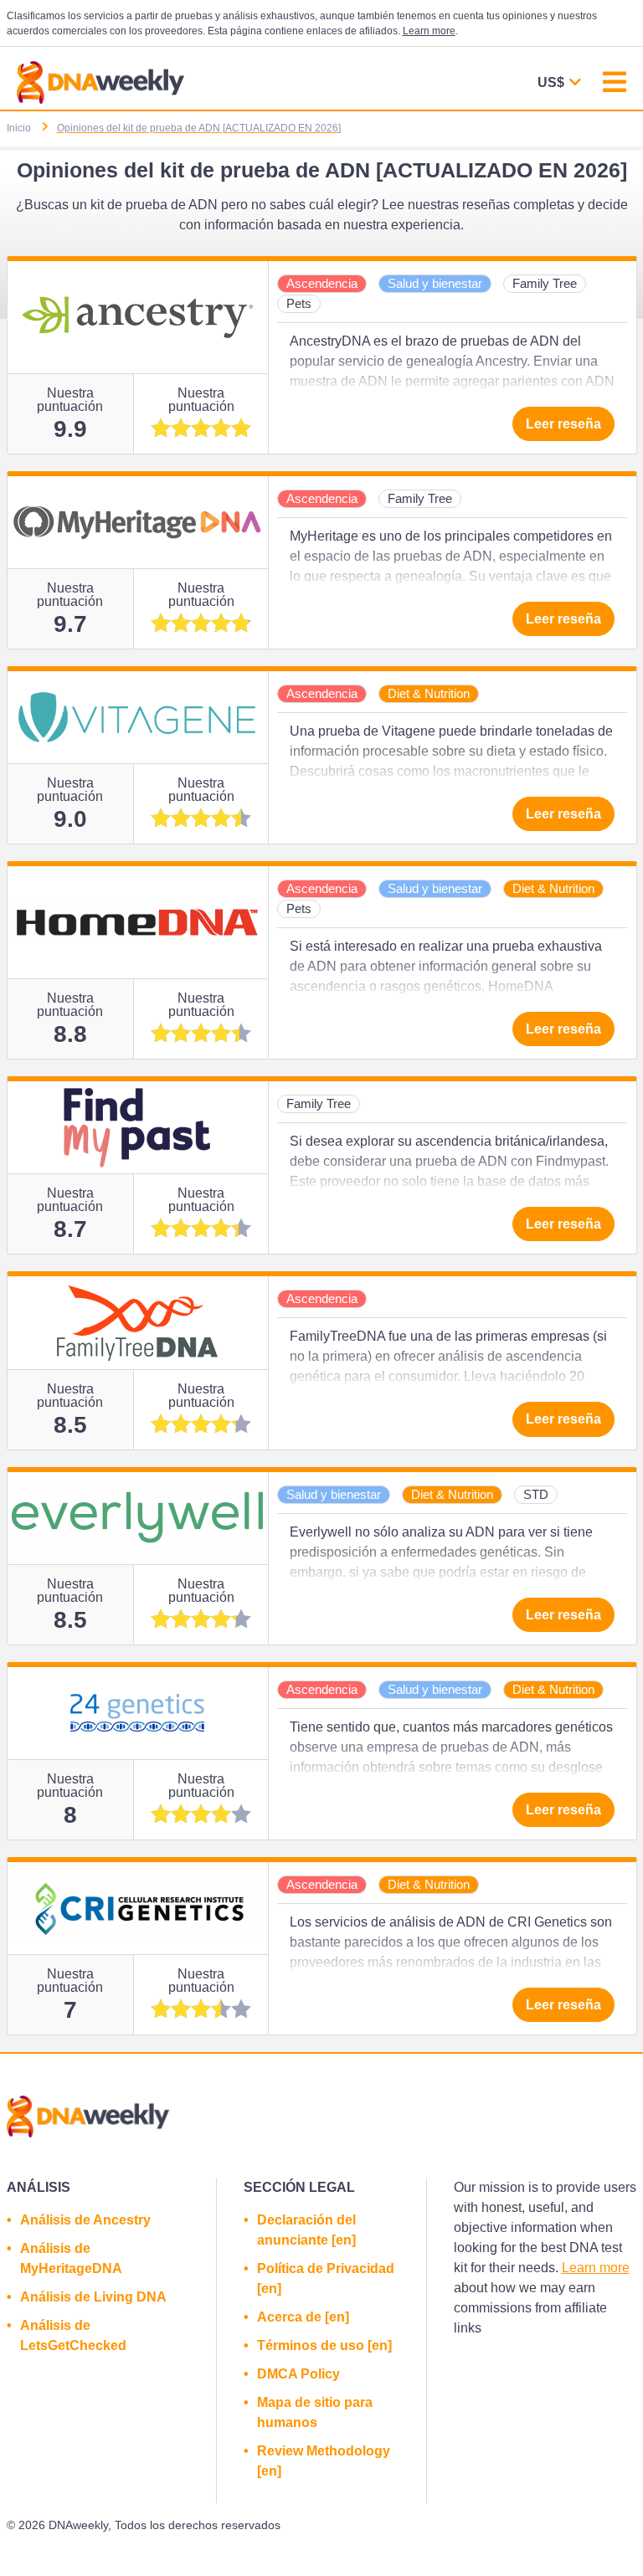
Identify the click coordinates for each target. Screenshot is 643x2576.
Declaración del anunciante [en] (306, 2230)
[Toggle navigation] (615, 84)
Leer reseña (563, 424)
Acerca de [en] (303, 2317)
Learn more (429, 31)
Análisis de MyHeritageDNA (71, 2258)
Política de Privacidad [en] (326, 2278)
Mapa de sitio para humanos (315, 2412)
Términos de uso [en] (324, 2345)
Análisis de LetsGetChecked (73, 2335)
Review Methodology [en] (324, 2461)
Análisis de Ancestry (85, 2220)
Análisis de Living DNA (93, 2297)
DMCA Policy (298, 2374)
